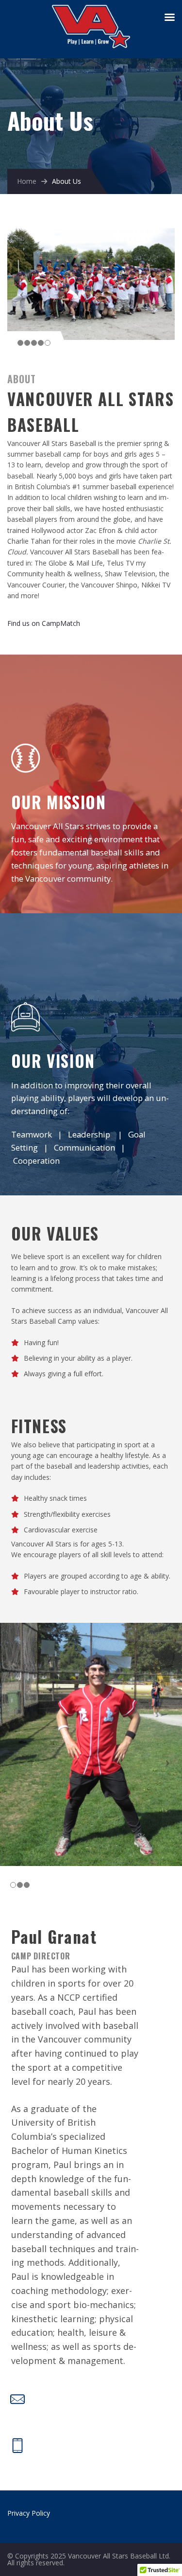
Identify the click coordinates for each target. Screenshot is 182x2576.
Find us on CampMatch (44, 623)
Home (27, 181)
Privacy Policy (29, 2513)
